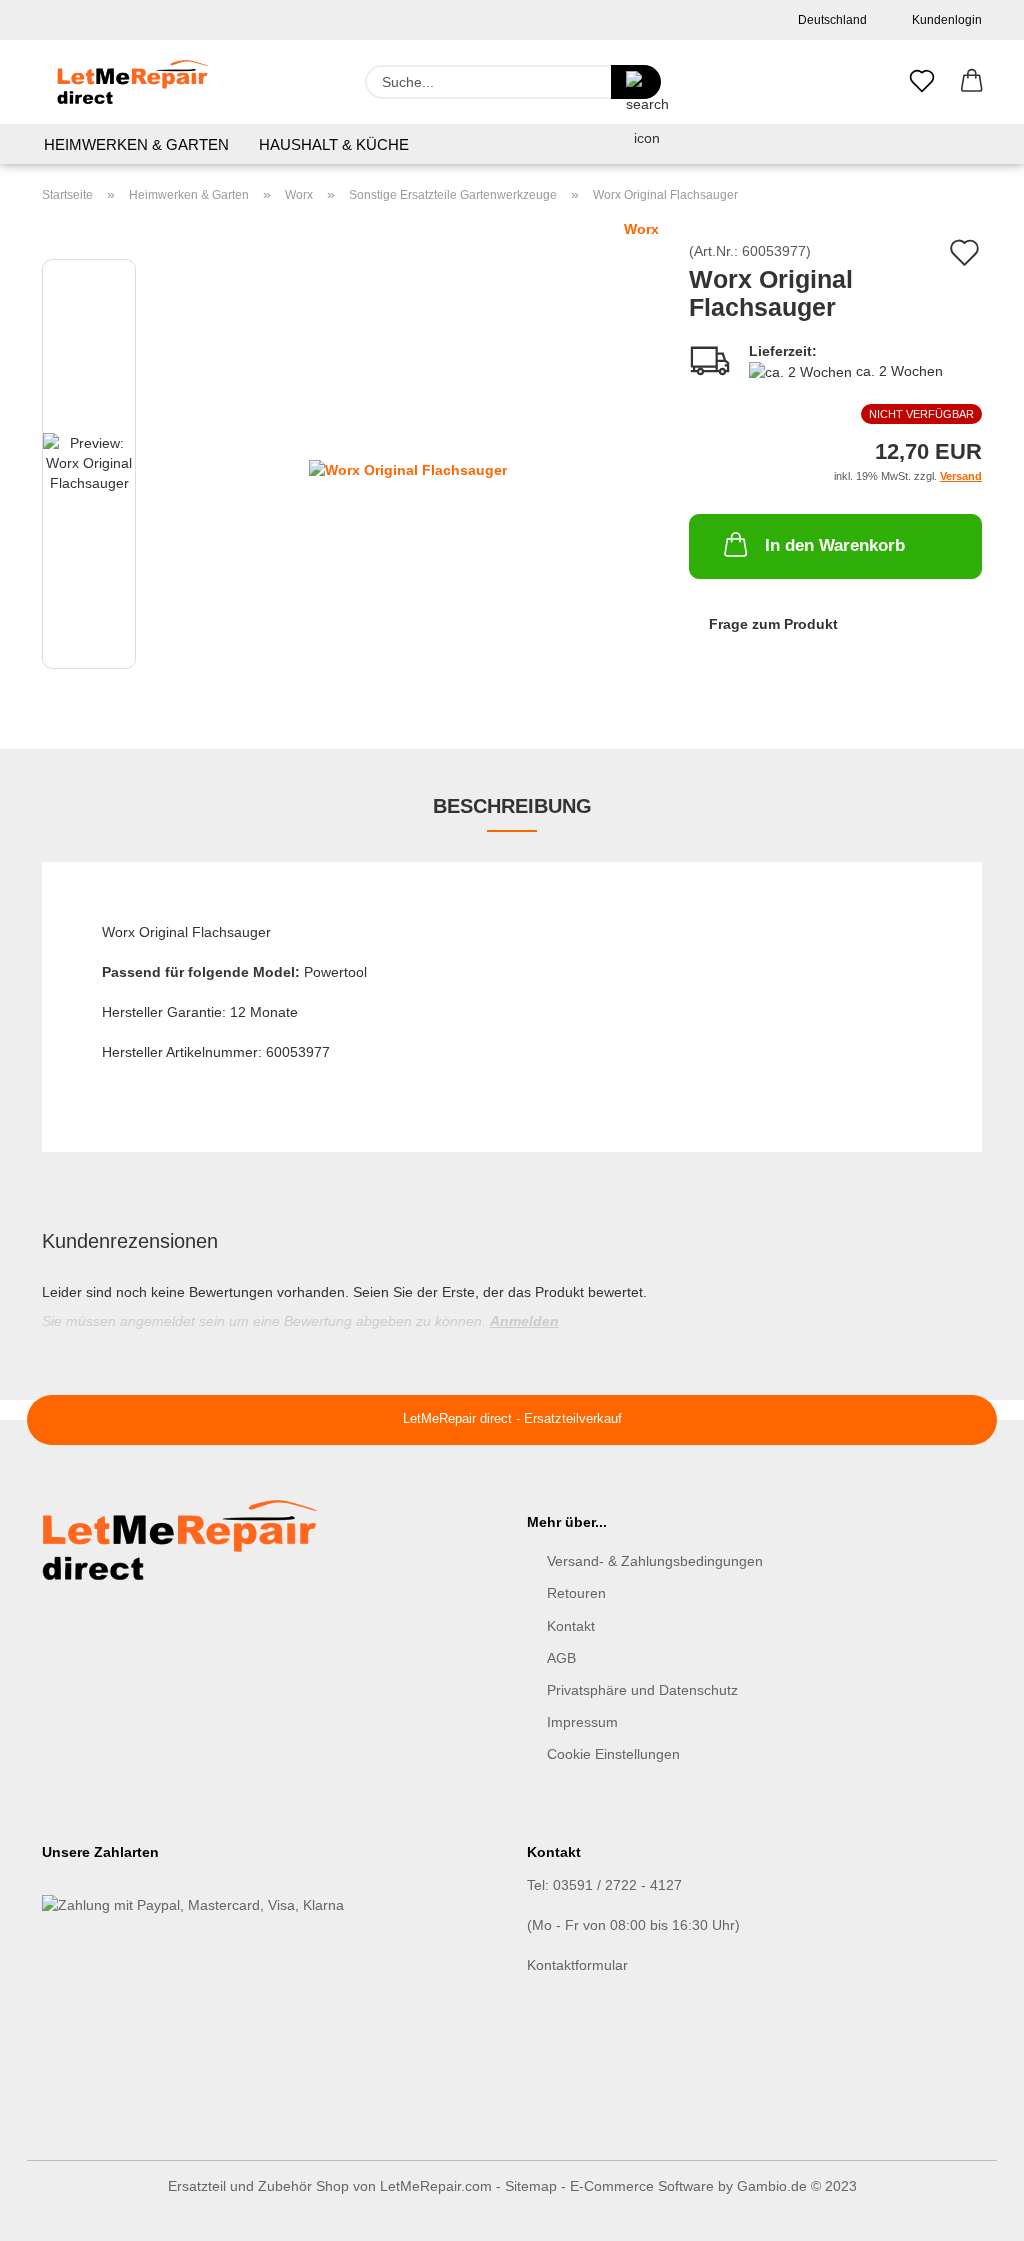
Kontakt (571, 1626)
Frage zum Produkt (773, 624)
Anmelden (524, 1321)
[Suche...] (636, 82)
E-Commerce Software (642, 2186)
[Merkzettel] (922, 82)
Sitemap (531, 2186)
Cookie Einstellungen (613, 1754)
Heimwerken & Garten (136, 144)
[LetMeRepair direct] (132, 82)
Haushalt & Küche (334, 144)
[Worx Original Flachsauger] (408, 468)
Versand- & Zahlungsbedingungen (655, 1561)
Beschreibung (512, 806)
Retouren (576, 1593)
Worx (641, 229)
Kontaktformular (577, 1965)
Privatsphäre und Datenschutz (642, 1690)
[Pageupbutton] (969, 2211)
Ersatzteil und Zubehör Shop (258, 2186)
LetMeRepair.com (436, 2186)
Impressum (582, 1722)
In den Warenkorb (835, 545)
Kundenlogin (944, 20)
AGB (561, 1658)
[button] (972, 82)
